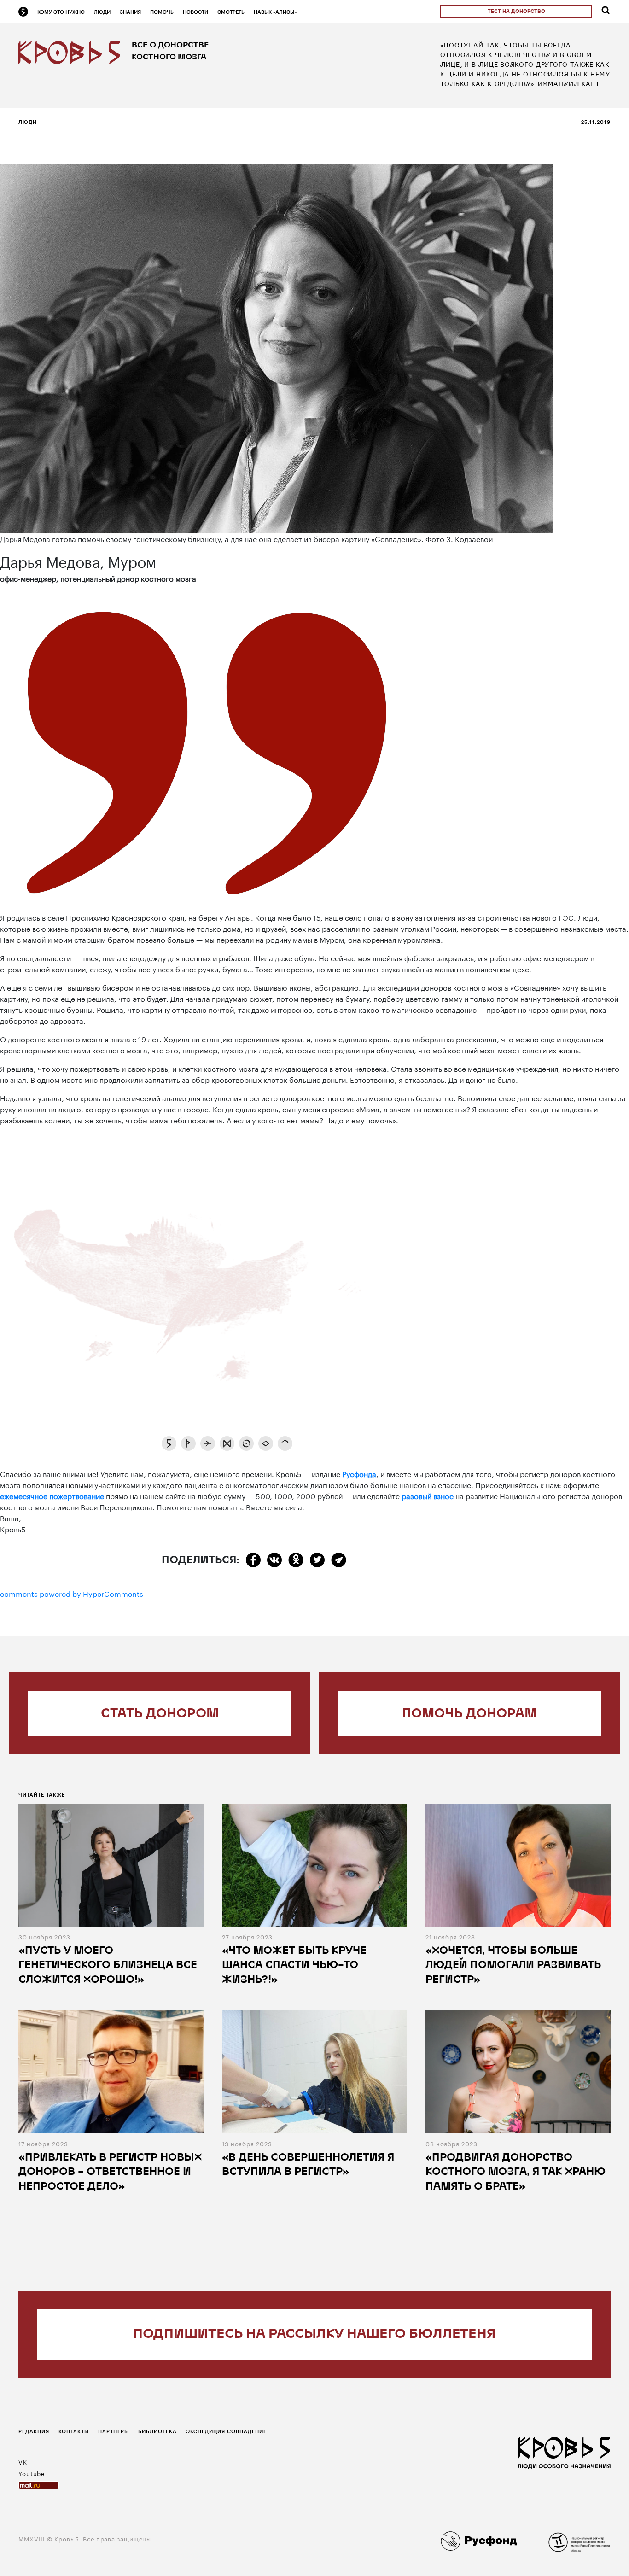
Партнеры (114, 2431)
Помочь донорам (469, 1714)
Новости (195, 12)
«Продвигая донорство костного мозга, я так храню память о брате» (515, 2172)
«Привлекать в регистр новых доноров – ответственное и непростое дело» (110, 2172)
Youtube (32, 2473)
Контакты (74, 2431)
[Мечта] (246, 1443)
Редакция (34, 2431)
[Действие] (208, 1443)
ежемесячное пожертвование (52, 1495)
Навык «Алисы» (275, 12)
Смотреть (231, 12)
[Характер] (227, 1443)
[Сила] (285, 1443)
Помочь (162, 12)
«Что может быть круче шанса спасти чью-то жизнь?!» (294, 1966)
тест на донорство (516, 12)
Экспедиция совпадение (226, 2431)
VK (23, 2461)
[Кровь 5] (169, 1443)
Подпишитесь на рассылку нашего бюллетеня (314, 2334)
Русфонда (359, 1473)
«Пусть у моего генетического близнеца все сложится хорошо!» (108, 1966)
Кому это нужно (61, 12)
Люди (102, 12)
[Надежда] (188, 1443)
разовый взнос (428, 1495)
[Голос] (266, 1443)
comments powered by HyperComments (72, 1593)
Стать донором (160, 1714)
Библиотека (157, 2431)
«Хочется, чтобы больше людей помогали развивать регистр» (513, 1966)
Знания (130, 12)
